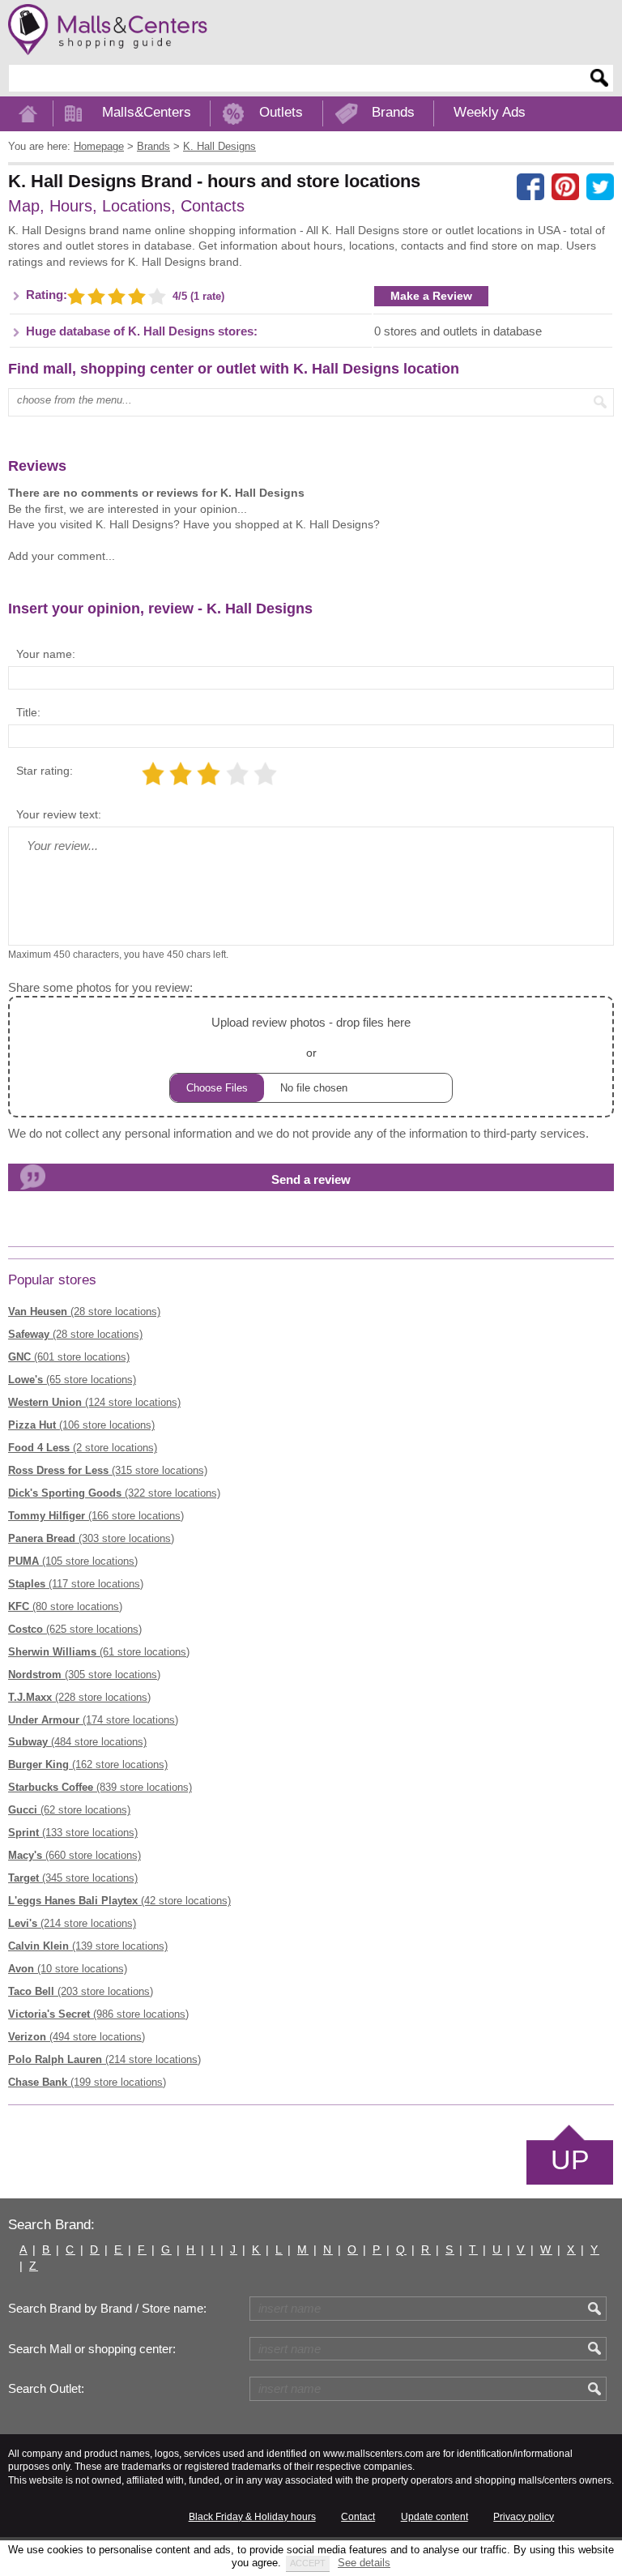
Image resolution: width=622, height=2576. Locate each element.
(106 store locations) (81, 1425)
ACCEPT (308, 2563)
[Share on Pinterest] (565, 187)
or (311, 1037)
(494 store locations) (77, 2037)
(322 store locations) (114, 1493)
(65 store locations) (72, 1380)
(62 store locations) (69, 1810)
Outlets (281, 112)
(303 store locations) (91, 1538)
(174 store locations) (93, 1720)
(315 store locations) (108, 1470)
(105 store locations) (73, 1561)
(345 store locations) (73, 1878)
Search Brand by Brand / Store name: (107, 2309)
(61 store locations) (99, 1652)
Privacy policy (524, 2517)
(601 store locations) (69, 1357)
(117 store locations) (76, 1584)
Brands (393, 112)
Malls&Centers (147, 112)
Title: (28, 712)
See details (364, 2563)
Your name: (46, 654)
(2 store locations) (83, 1448)
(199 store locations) (87, 2082)
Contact (358, 2517)
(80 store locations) (65, 1606)
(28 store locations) (84, 1311)
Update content (435, 2517)
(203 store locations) (81, 1991)
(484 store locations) (77, 1742)
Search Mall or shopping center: (92, 2349)
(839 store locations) (100, 1787)
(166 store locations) (96, 1516)
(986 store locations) (98, 2014)
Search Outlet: (46, 2389)
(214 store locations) (72, 1923)
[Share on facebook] (530, 187)
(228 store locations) (79, 1697)
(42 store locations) (119, 1901)
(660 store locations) (75, 1855)
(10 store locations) (68, 1969)
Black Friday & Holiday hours (252, 2517)
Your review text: (59, 814)
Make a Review (431, 296)
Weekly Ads (490, 112)
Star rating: (45, 771)
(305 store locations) (84, 1675)
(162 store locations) (88, 1764)
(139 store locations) (88, 1946)
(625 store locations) (75, 1629)
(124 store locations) (94, 1402)
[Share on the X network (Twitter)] (600, 187)
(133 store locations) (73, 1833)
